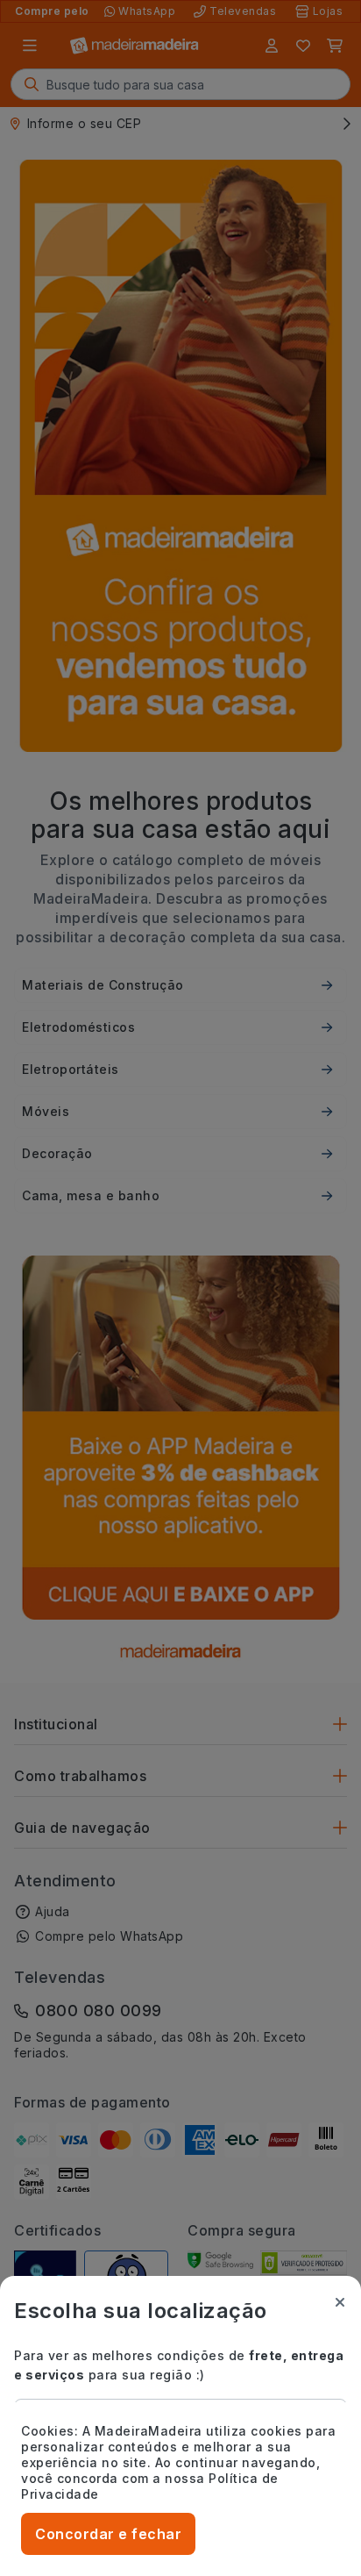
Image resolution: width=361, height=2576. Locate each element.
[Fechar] (340, 2302)
